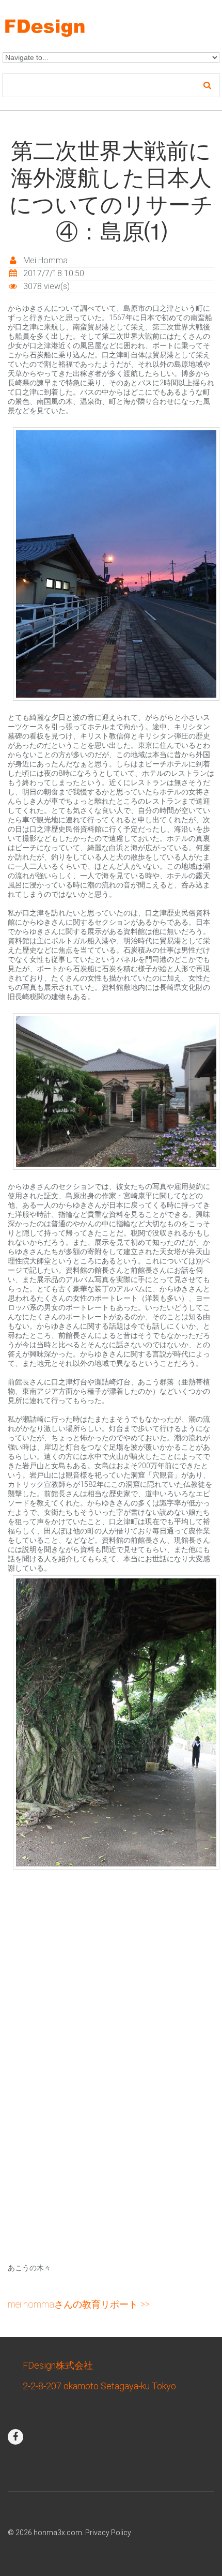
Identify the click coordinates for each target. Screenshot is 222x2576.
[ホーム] (60, 23)
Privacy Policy (108, 2533)
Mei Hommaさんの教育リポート (73, 2304)
